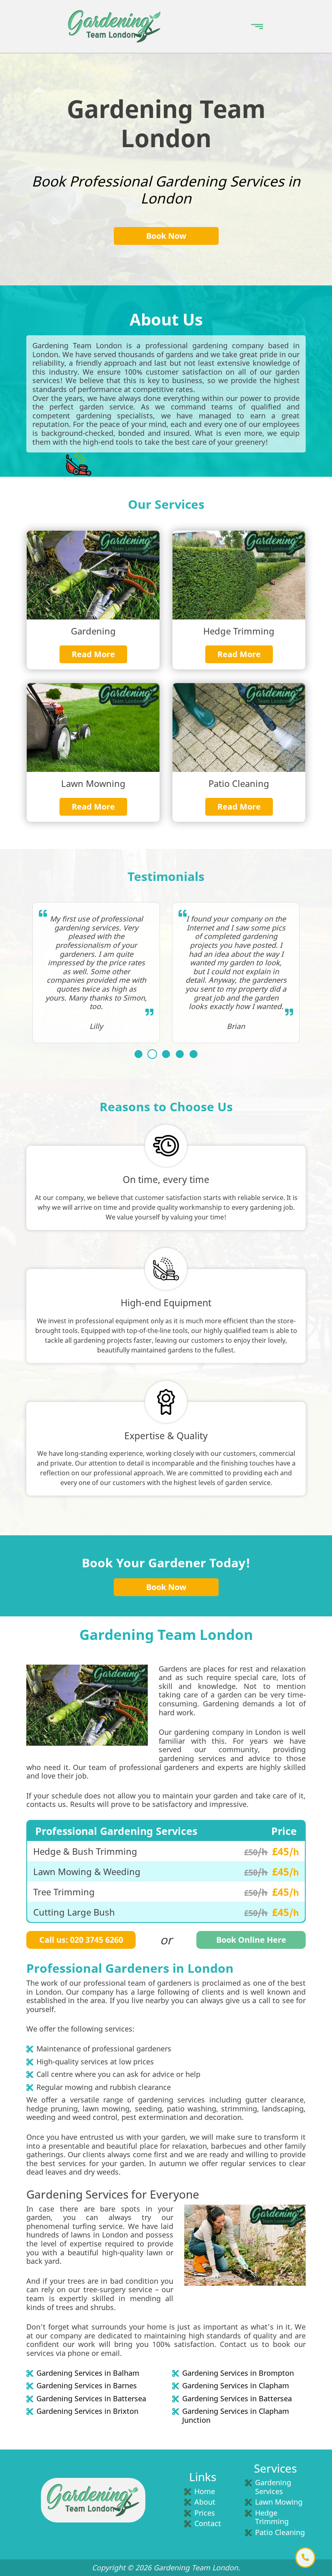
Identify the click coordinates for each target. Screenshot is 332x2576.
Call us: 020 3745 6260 (81, 1940)
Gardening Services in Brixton (87, 2411)
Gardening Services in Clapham (236, 2386)
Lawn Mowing (279, 2502)
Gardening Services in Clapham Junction (236, 2416)
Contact (208, 2523)
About (205, 2502)
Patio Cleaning (280, 2532)
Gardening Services (273, 2487)
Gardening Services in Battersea (91, 2399)
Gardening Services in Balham (88, 2373)
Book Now (166, 236)
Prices (205, 2513)
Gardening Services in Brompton (238, 2373)
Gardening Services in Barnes (87, 2386)
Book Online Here (251, 1940)
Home (205, 2491)
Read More (93, 654)
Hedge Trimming (272, 2517)
